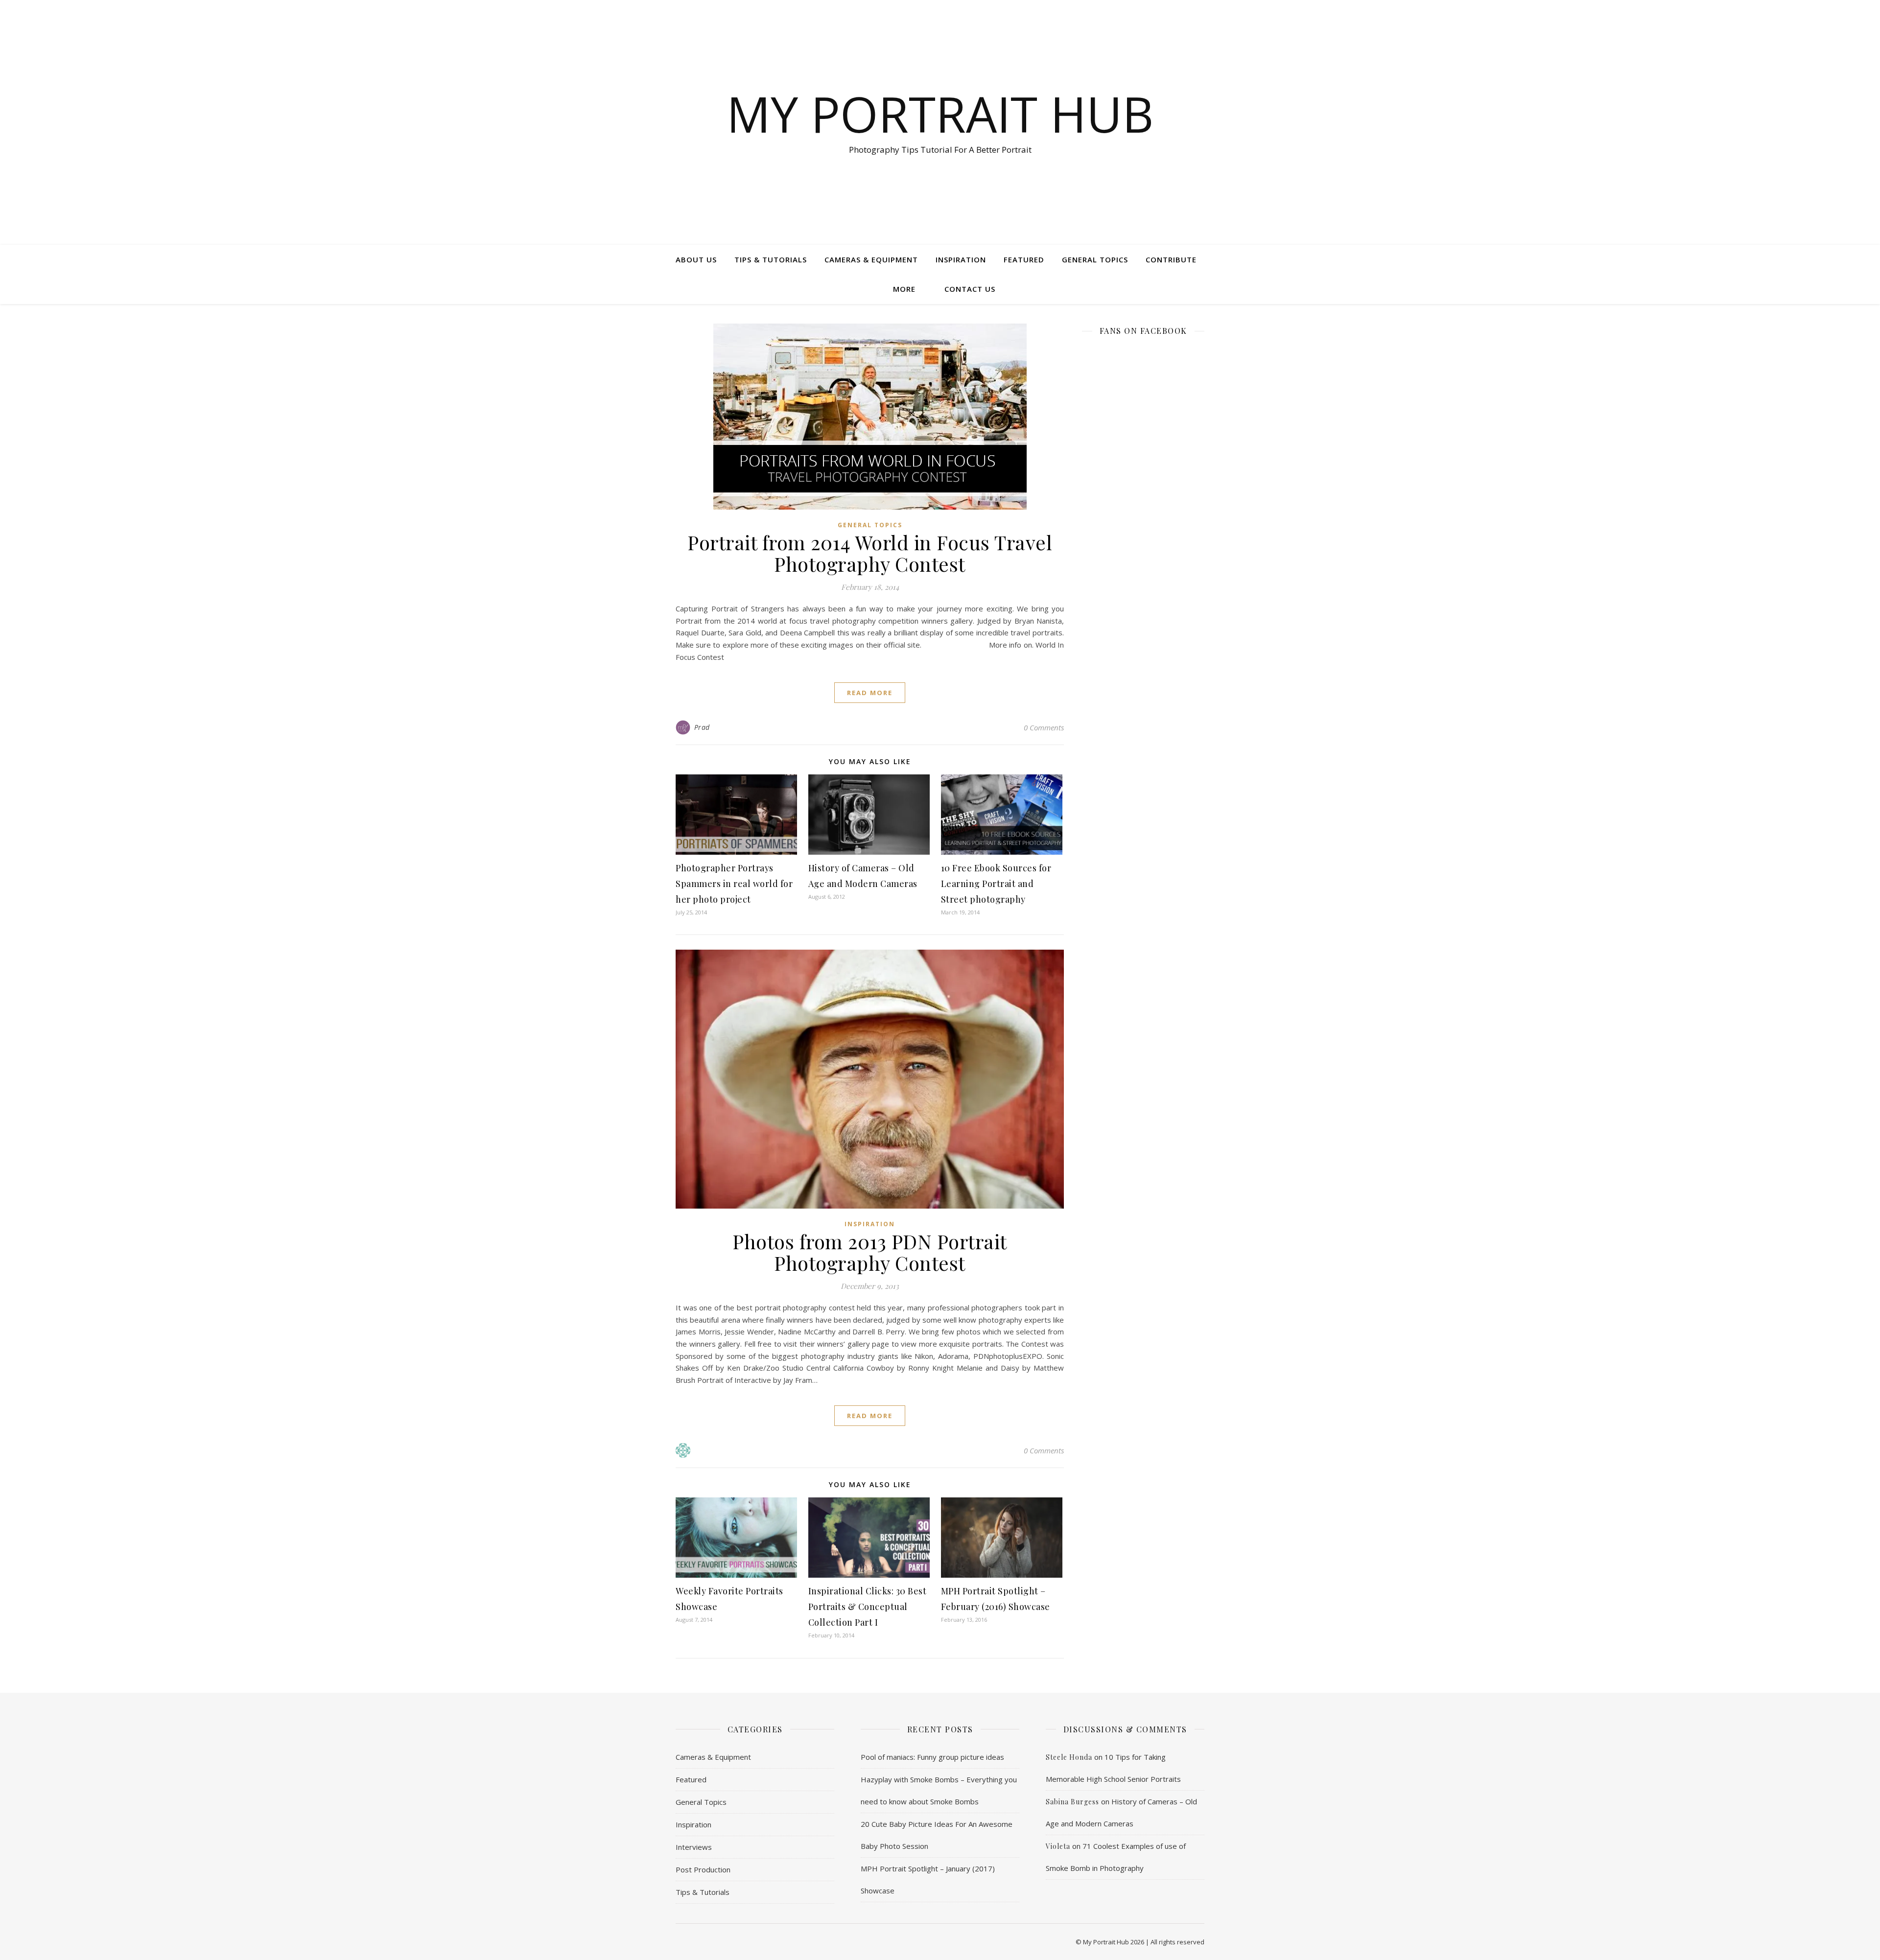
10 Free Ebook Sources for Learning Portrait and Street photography (996, 884)
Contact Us (970, 289)
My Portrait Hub (940, 114)
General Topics (1095, 259)
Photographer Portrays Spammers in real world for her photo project (734, 884)
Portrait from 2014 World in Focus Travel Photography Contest (870, 553)
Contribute (1171, 259)
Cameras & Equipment (871, 259)
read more (870, 693)
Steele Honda (1069, 1757)
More (904, 289)
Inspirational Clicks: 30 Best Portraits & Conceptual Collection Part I (868, 1607)
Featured (1024, 259)
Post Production (703, 1869)
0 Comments (1044, 727)
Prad (702, 727)
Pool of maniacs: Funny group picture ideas (932, 1757)
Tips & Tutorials (771, 259)
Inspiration (961, 259)
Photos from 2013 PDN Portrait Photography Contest (870, 1252)
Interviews (694, 1847)
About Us (696, 259)
